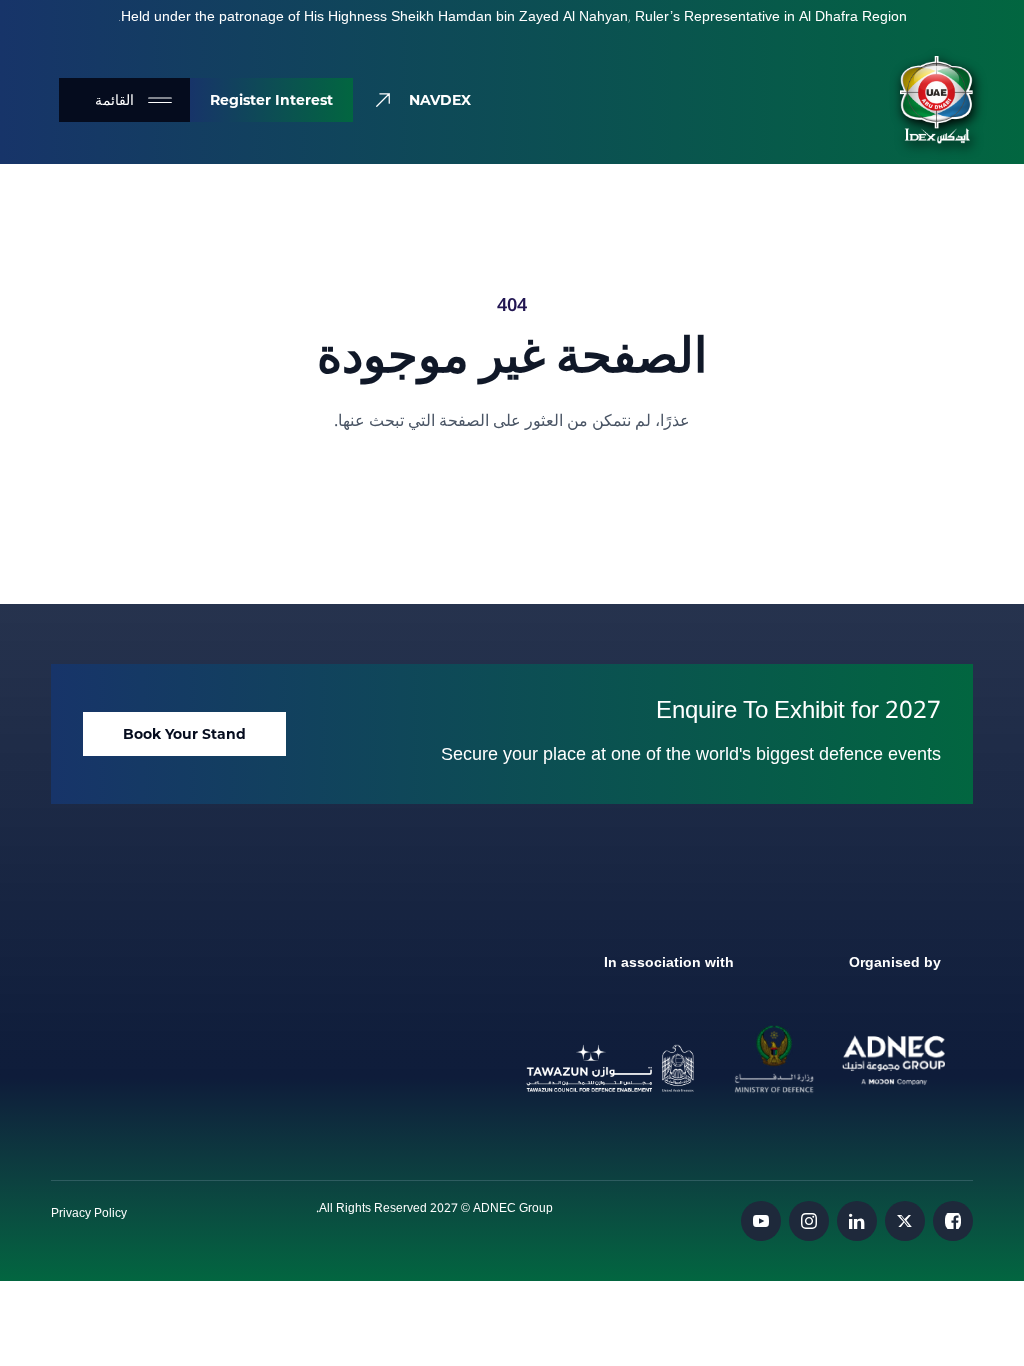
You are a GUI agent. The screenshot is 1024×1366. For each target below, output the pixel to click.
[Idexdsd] (936, 100)
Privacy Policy (89, 1214)
